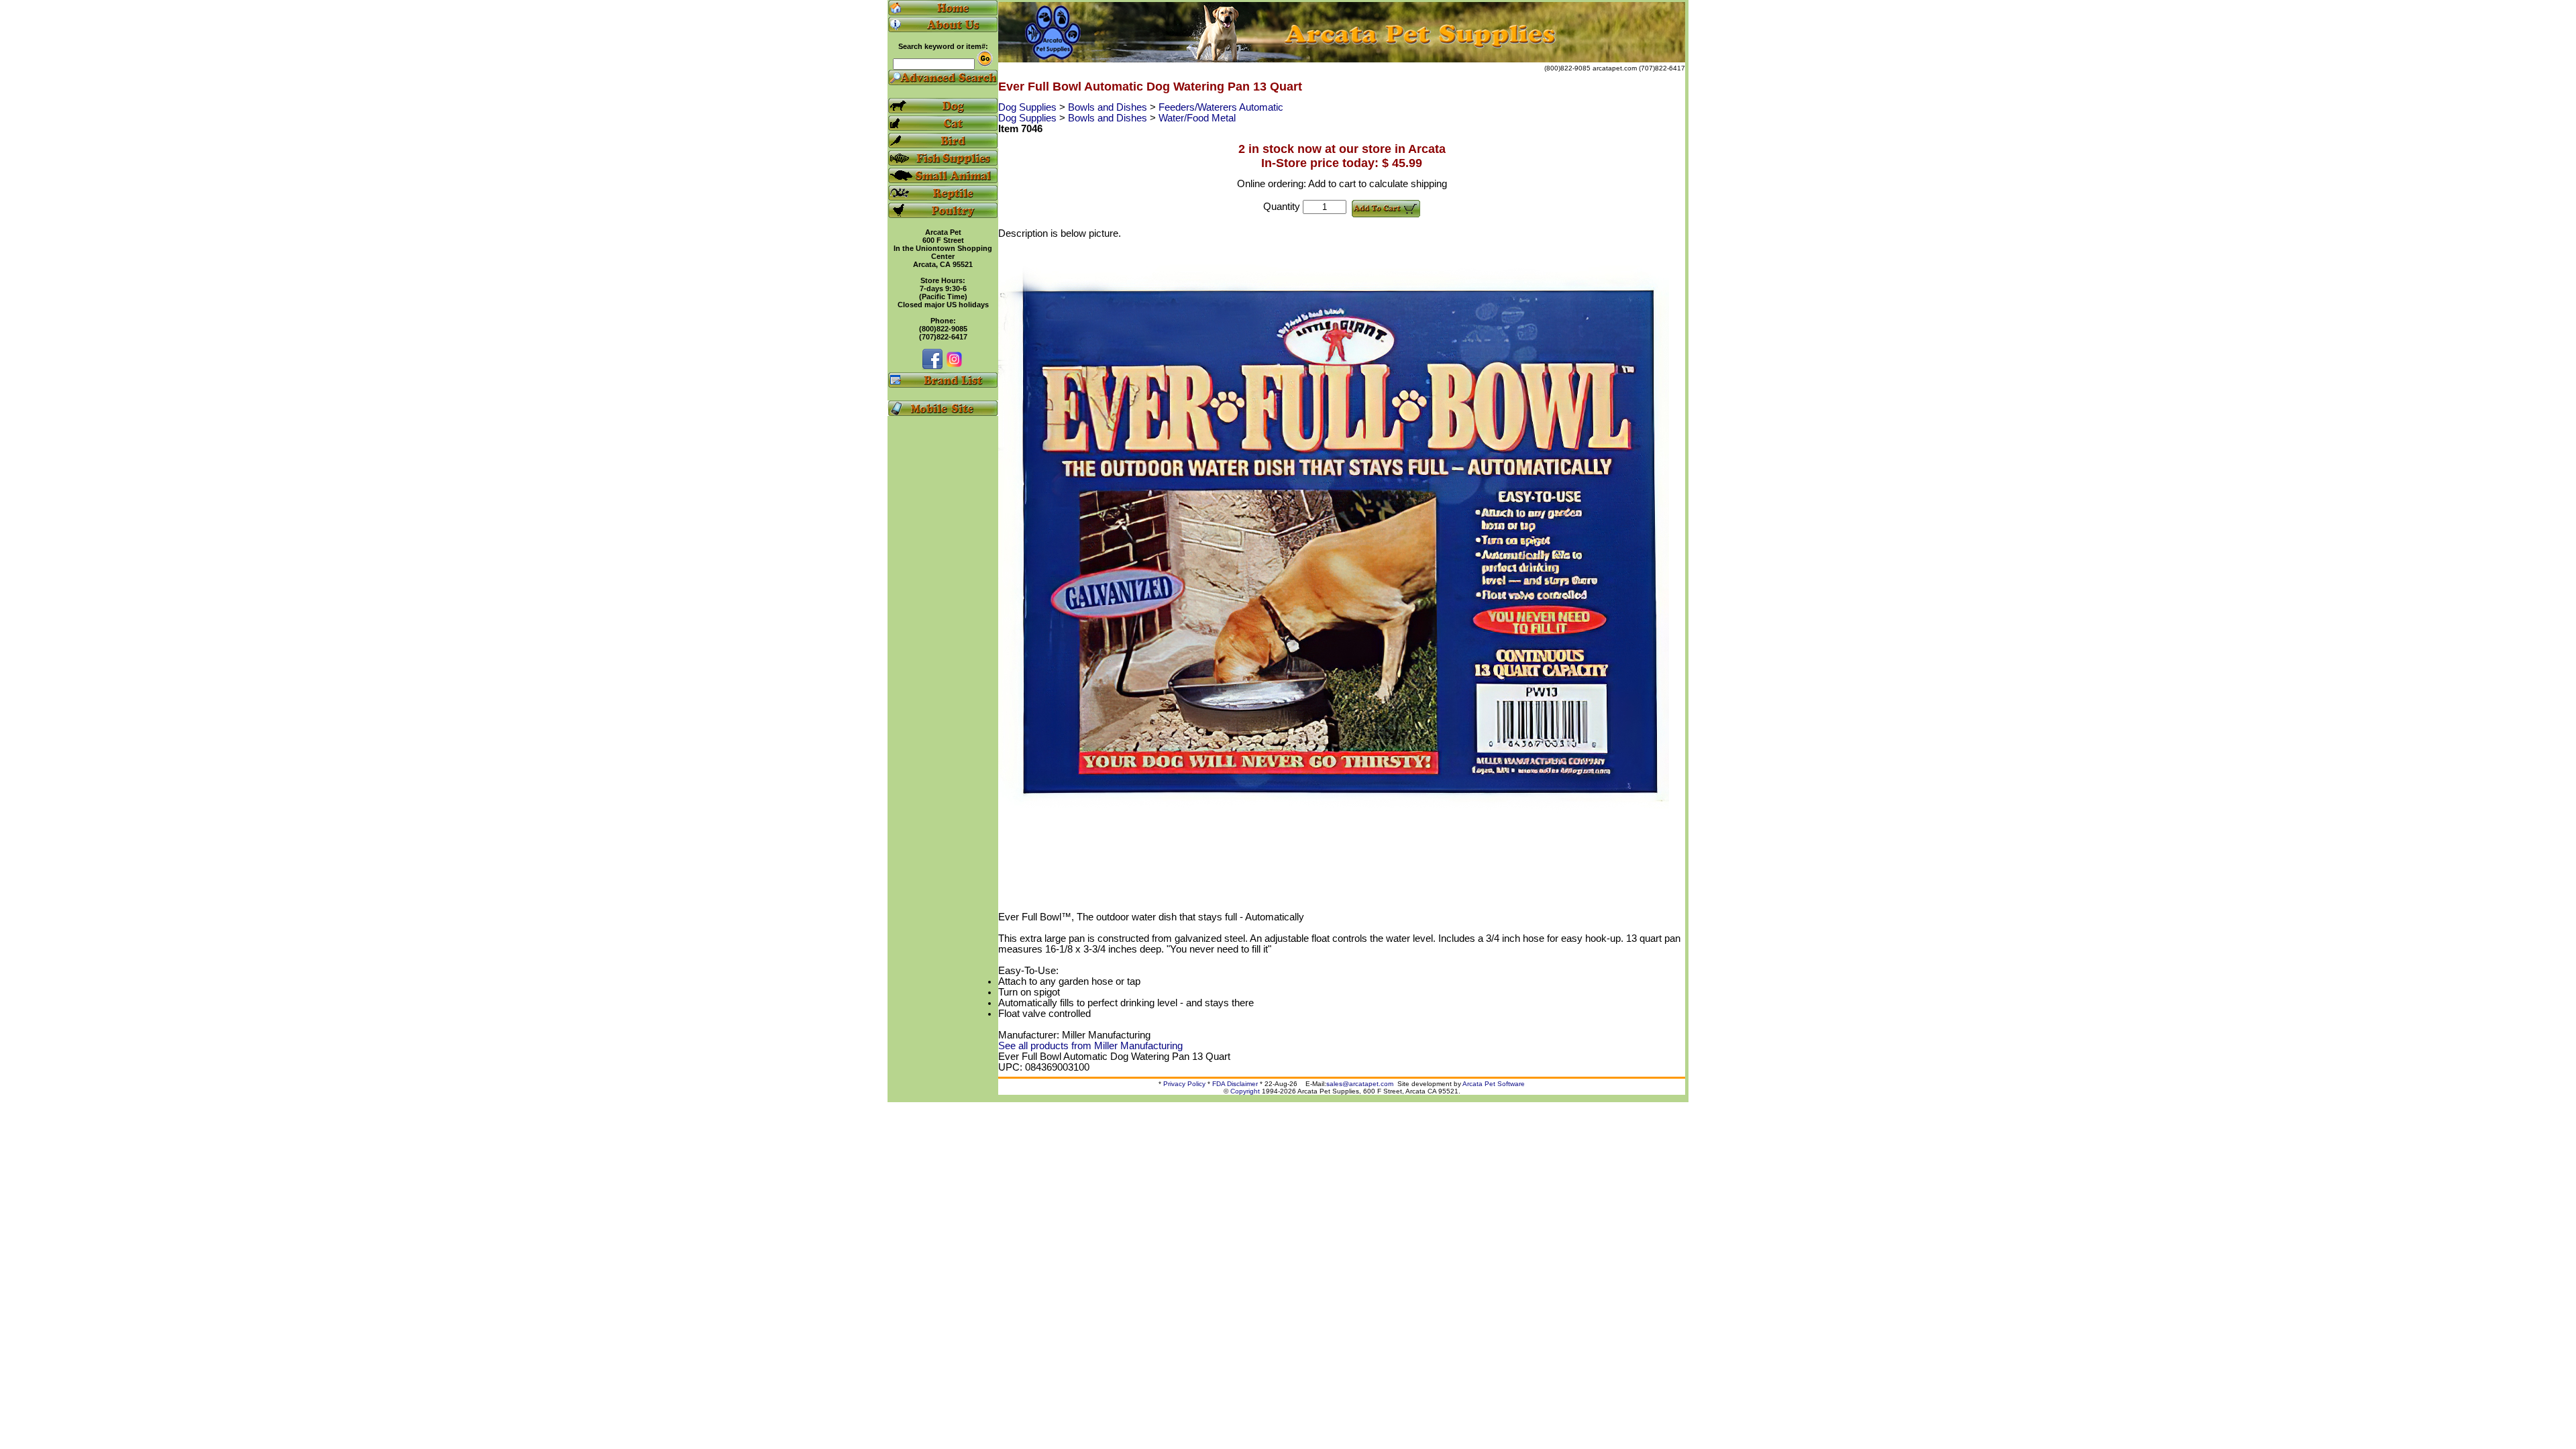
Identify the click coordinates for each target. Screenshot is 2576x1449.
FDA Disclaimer (1235, 1084)
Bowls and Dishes (1109, 107)
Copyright (1245, 1091)
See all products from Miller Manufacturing (1090, 1046)
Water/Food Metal (1197, 118)
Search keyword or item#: (943, 46)
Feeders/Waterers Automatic (1221, 107)
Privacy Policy (1184, 1084)
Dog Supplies (1029, 107)
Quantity (1282, 207)
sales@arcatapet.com (1360, 1084)
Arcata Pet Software (1494, 1084)
